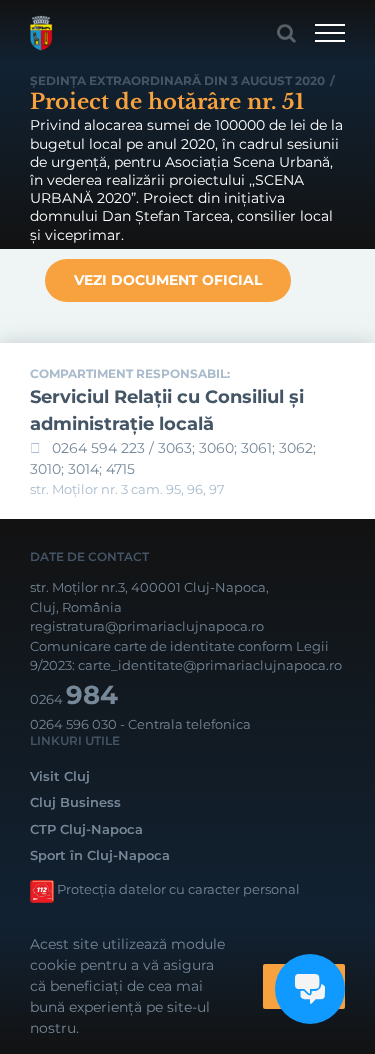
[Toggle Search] (286, 33)
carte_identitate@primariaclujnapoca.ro (210, 665)
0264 (74, 699)
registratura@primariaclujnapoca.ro (147, 626)
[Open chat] (310, 989)
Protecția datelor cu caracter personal (178, 889)
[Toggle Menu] (330, 33)
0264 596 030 (73, 724)
